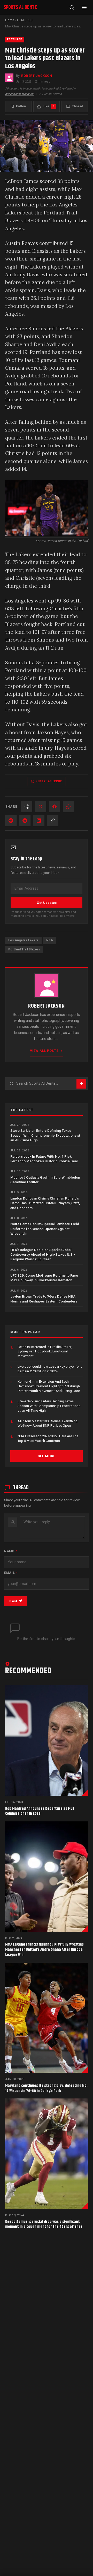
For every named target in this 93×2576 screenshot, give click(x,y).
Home (10, 20)
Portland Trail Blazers (24, 949)
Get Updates (47, 903)
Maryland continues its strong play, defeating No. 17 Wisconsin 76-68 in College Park (46, 2088)
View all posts (44, 1051)
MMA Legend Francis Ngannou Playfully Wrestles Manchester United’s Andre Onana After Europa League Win (44, 1950)
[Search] (72, 8)
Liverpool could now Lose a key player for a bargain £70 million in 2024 (50, 1369)
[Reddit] (11, 821)
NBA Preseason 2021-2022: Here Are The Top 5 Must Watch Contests (48, 1438)
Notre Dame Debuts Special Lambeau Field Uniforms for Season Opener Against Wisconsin (45, 1229)
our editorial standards (20, 94)
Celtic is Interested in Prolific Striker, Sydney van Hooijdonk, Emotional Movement (45, 1351)
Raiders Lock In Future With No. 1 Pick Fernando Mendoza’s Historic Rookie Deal (44, 1159)
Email (11, 1573)
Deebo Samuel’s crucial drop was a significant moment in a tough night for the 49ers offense (44, 2224)
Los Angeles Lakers (23, 940)
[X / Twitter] (41, 807)
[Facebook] (55, 807)
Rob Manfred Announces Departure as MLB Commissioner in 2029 (40, 1811)
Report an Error (49, 781)
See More (46, 1456)
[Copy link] (53, 821)
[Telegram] (25, 821)
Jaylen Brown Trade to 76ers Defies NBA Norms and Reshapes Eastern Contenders (44, 1299)
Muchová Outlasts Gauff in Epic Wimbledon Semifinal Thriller (45, 1180)
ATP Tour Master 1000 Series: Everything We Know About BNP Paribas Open (48, 1423)
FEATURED (25, 20)
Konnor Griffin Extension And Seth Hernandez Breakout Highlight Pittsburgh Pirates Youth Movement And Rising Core (49, 1386)
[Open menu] (84, 8)
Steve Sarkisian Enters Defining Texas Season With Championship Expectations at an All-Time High (45, 1135)
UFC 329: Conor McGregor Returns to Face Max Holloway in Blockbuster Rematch (44, 1278)
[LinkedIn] (39, 821)
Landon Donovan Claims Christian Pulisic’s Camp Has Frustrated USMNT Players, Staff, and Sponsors (45, 1203)
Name (11, 1551)
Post (13, 1601)
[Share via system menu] (27, 807)
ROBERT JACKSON (37, 76)
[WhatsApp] (68, 807)
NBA (50, 940)
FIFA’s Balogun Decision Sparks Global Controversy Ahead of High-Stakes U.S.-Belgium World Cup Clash (43, 1255)
